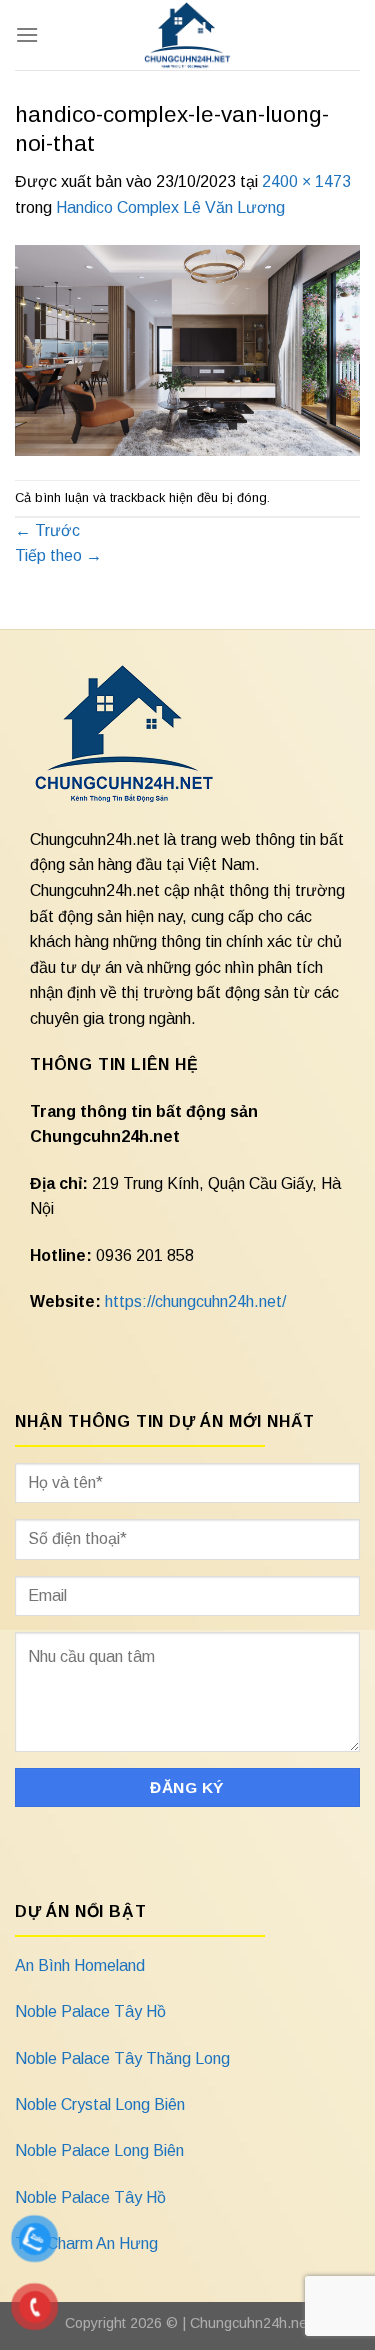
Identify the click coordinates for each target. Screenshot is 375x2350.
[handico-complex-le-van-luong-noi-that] (187, 349)
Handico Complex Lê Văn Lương (170, 207)
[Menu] (27, 34)
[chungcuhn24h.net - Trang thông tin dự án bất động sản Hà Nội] (187, 35)
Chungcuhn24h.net (250, 2323)
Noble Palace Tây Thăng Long (122, 2058)
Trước (47, 530)
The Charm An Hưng (86, 2243)
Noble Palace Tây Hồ (90, 2011)
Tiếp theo (58, 555)
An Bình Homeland (80, 1965)
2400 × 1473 (306, 181)
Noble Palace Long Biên (99, 2150)
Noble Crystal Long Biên (100, 2104)
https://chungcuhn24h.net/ (195, 1301)
